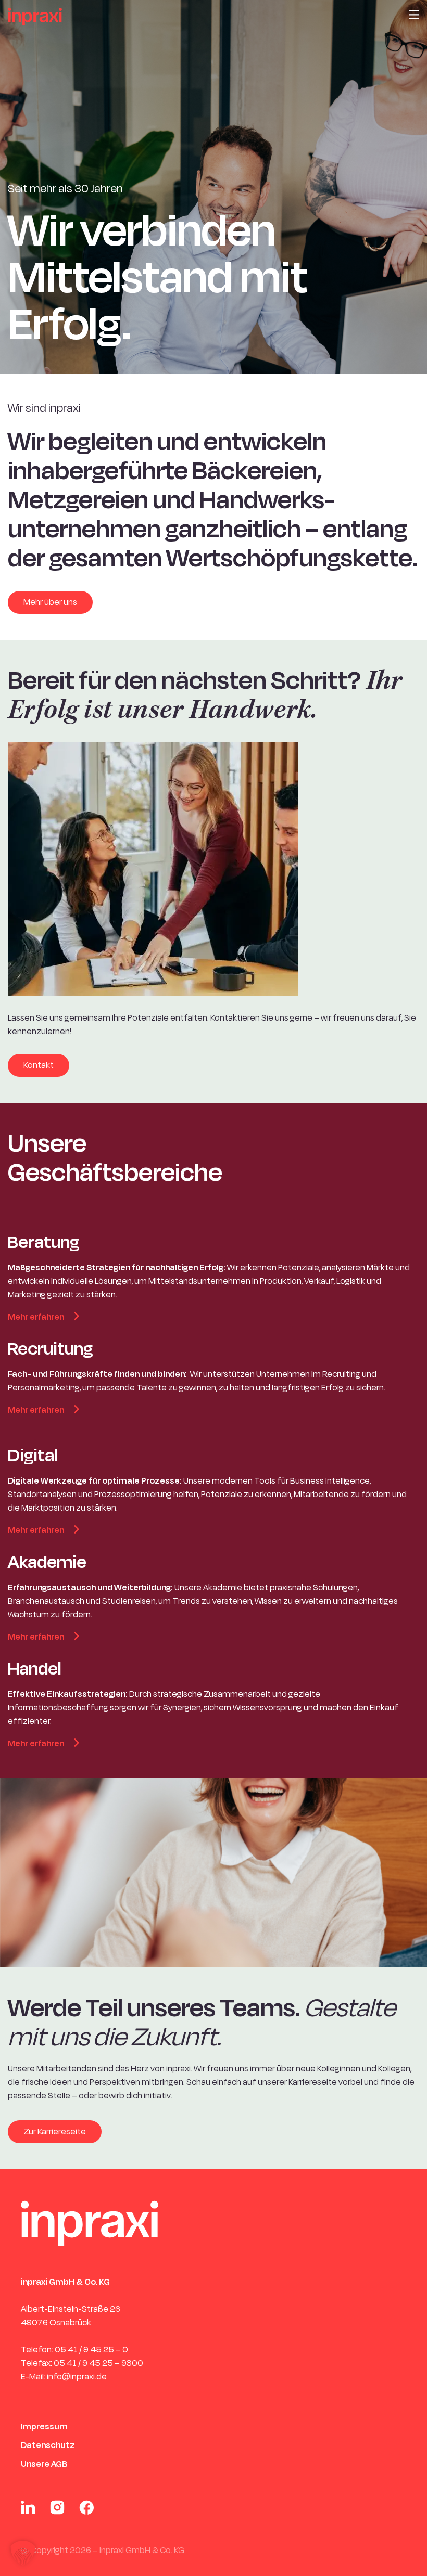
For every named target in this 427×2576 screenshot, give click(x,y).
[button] (23, 2553)
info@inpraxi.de (77, 2377)
